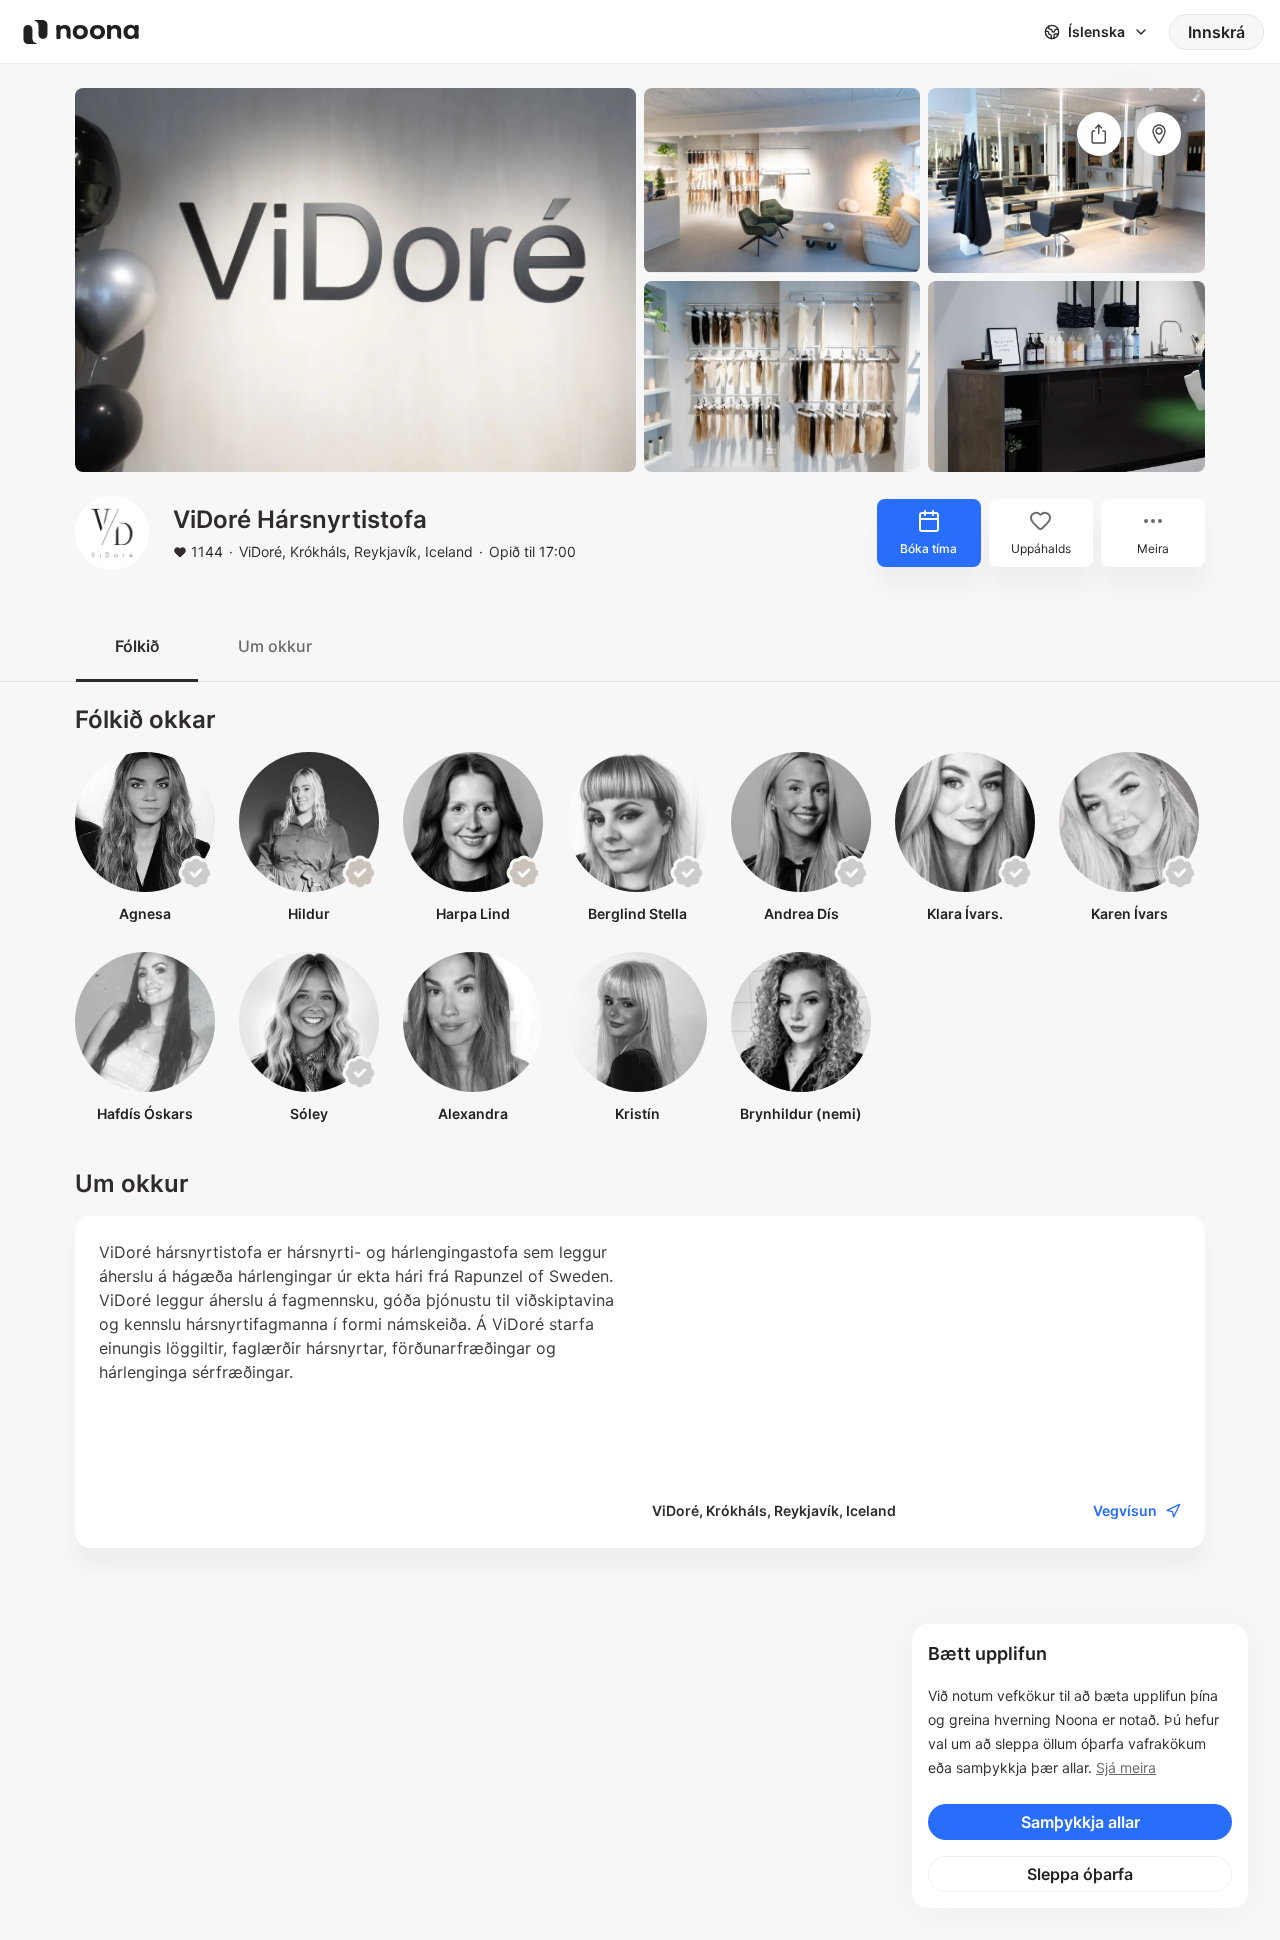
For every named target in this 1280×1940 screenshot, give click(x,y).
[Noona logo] (81, 32)
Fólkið (137, 646)
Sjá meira (1126, 1767)
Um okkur (275, 646)
